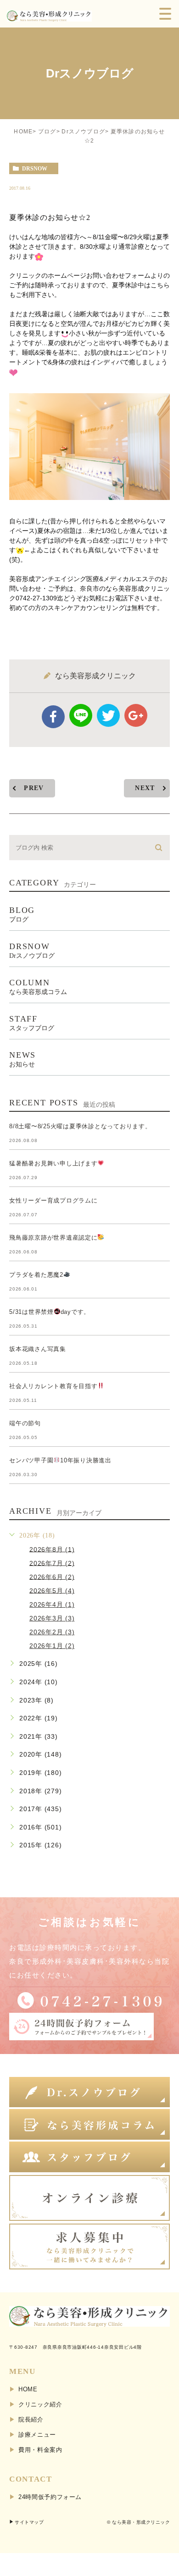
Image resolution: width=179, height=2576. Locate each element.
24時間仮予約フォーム (50, 2497)
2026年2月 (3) (52, 1632)
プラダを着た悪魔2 (36, 1275)
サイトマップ (29, 2522)
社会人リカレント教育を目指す (53, 1386)
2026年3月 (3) (52, 1618)
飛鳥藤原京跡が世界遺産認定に (53, 1238)
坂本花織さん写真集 (38, 1349)
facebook (53, 717)
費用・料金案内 (40, 2450)
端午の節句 (25, 1423)
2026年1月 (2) (52, 1646)
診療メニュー (37, 2435)
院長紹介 (31, 2419)
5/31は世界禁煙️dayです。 (50, 1312)
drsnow (35, 169)
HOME (23, 132)
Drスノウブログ (83, 132)
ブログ (47, 132)
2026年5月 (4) (52, 1590)
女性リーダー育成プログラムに (53, 1200)
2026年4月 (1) (52, 1604)
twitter (108, 715)
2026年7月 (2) (52, 1563)
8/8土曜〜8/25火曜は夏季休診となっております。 (80, 1126)
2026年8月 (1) (52, 1549)
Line (81, 715)
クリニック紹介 (40, 2404)
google (136, 715)
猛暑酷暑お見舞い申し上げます (53, 1163)
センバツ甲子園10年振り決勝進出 (60, 1460)
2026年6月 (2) (52, 1576)
